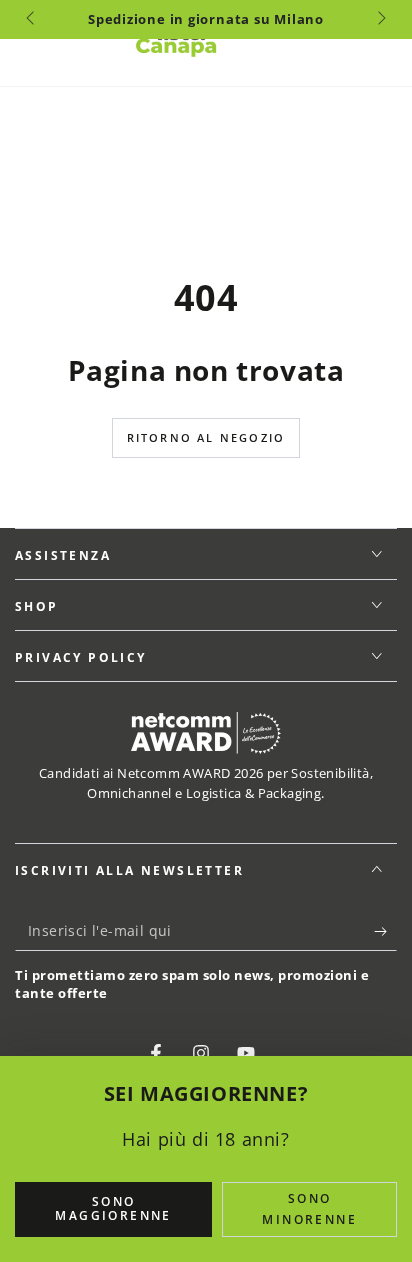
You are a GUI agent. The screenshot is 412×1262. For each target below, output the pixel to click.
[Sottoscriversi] (385, 931)
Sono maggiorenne (113, 1208)
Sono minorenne (309, 1209)
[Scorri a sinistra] (32, 20)
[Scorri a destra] (380, 20)
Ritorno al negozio (206, 437)
